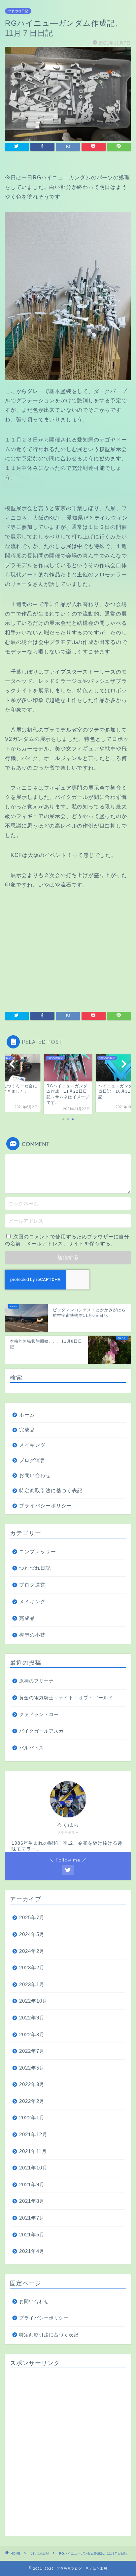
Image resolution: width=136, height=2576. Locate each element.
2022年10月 (33, 2001)
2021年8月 (32, 2201)
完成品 (27, 1430)
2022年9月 (32, 2018)
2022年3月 (32, 2084)
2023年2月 (32, 1968)
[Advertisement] (68, 2452)
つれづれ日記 (18, 11)
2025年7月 (32, 1917)
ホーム (27, 1415)
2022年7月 (32, 2051)
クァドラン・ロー (39, 1715)
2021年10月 (33, 2168)
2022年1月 (32, 2118)
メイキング (32, 1445)
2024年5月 (32, 1934)
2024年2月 (32, 1951)
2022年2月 (32, 2101)
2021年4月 (32, 2251)
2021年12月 (33, 2134)
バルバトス (32, 1748)
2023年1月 (32, 1984)
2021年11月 (33, 2151)
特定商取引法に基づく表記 (51, 1490)
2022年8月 (32, 2034)
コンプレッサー (38, 1551)
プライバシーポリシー (46, 1506)
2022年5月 (32, 2068)
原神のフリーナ (36, 1681)
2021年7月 (32, 2218)
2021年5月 (32, 2235)
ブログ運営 (32, 1460)
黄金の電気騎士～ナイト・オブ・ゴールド (66, 1698)
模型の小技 (32, 1635)
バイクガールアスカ (41, 1731)
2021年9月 (32, 2184)
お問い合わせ (35, 1475)
